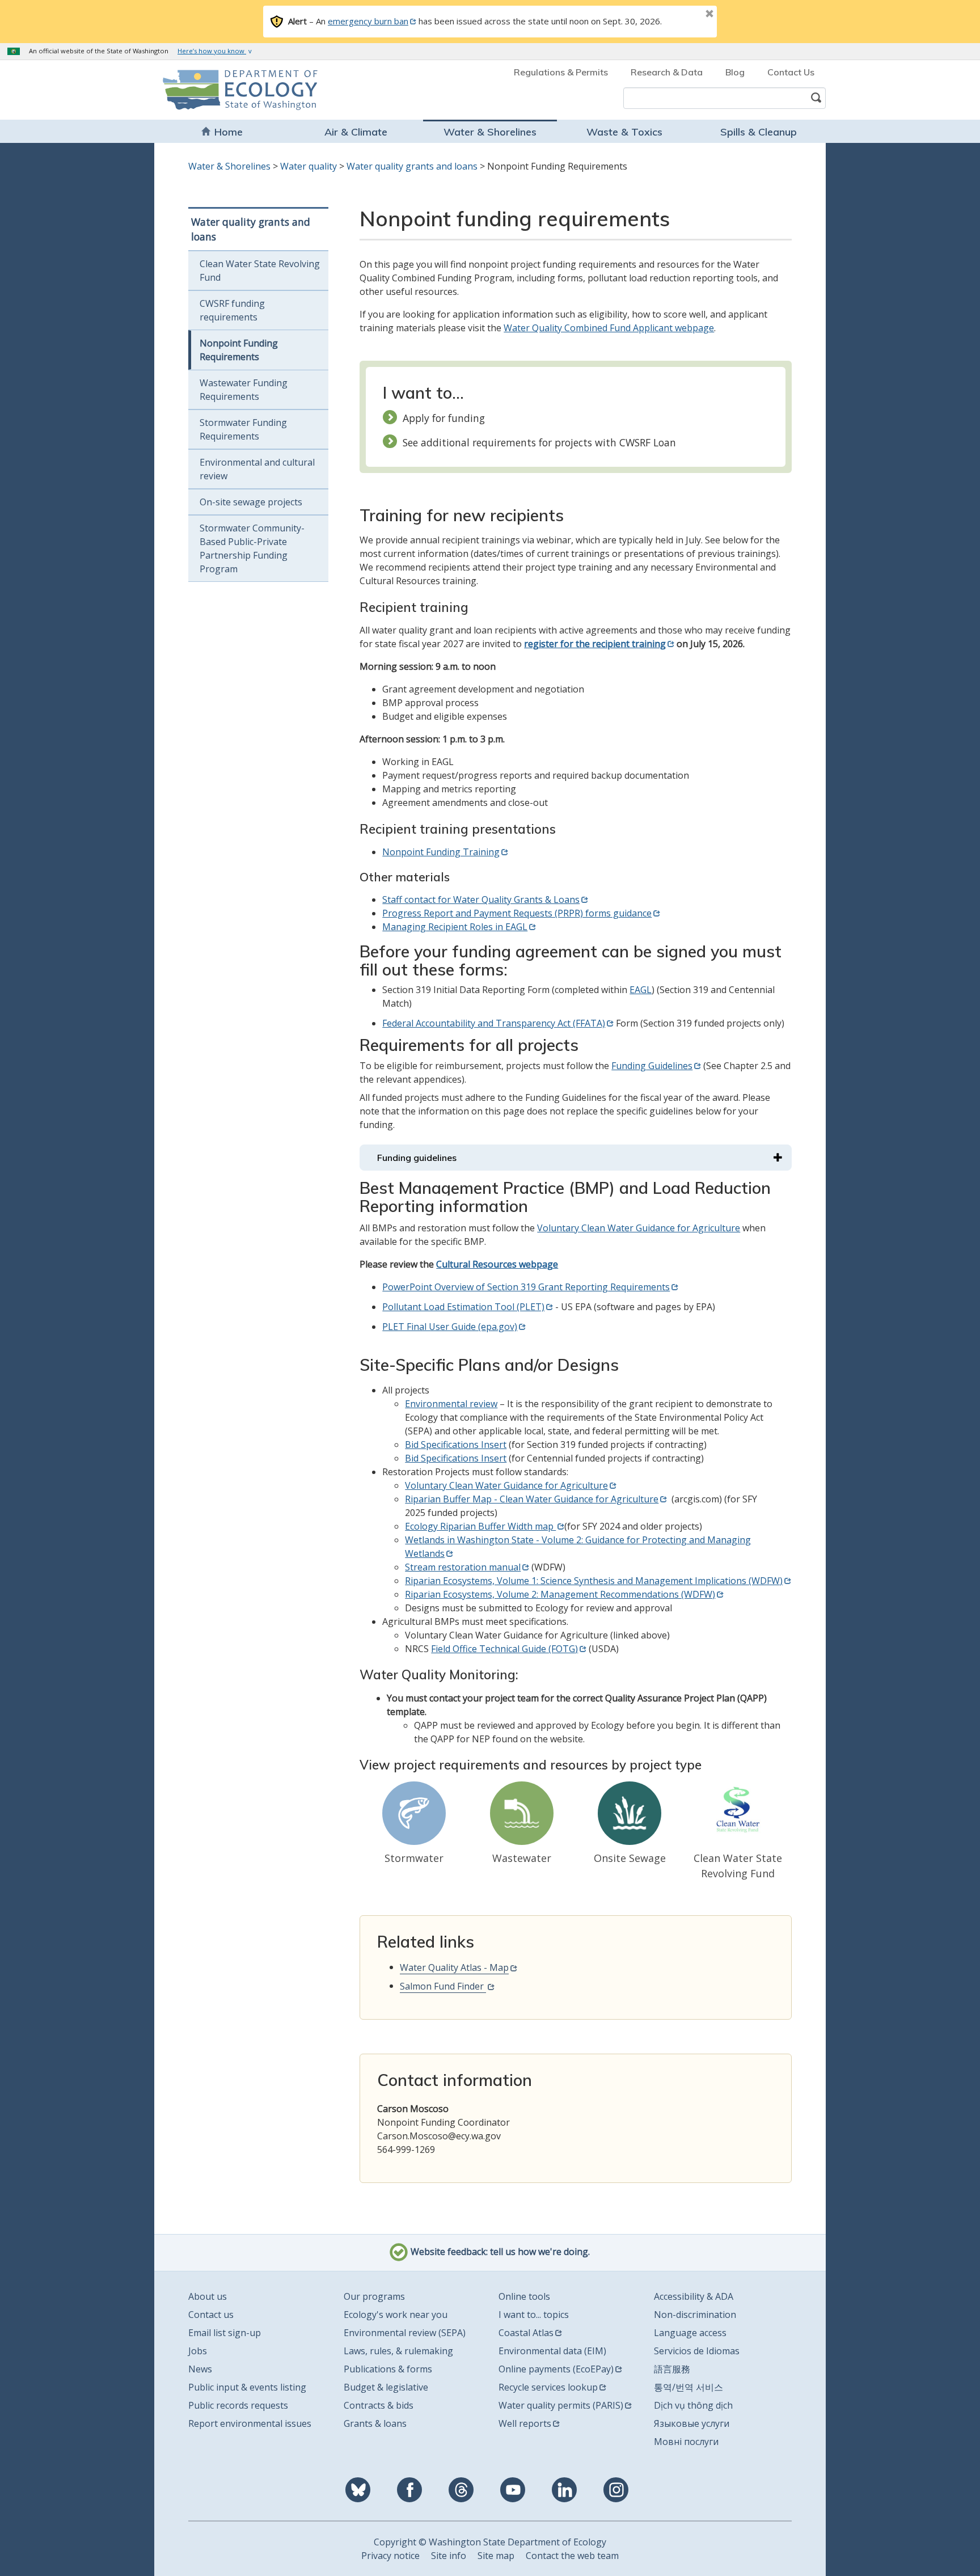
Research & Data (667, 72)
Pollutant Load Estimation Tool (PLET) (463, 1307)
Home (229, 132)
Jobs (198, 2351)
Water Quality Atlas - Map (454, 1967)
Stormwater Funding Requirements (243, 429)
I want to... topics (534, 2315)
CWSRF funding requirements (232, 310)
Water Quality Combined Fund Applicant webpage (609, 328)
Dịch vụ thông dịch (693, 2405)
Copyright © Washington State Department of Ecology (490, 2542)
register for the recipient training (595, 644)
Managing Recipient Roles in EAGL (455, 927)
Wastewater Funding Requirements (244, 390)
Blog (735, 72)
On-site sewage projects (251, 502)
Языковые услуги (692, 2423)
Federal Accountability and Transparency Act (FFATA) (494, 1023)
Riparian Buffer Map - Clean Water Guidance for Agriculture (532, 1499)
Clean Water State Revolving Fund (260, 271)
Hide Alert (684, 15)
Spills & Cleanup (759, 132)
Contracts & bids (379, 2405)
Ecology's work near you (396, 2315)
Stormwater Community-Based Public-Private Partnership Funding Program (252, 548)
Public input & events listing (247, 2387)
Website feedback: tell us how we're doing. (499, 2252)
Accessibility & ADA (694, 2296)
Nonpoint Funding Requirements (239, 350)
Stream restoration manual (463, 1567)
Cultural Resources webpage (497, 1264)
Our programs (374, 2296)
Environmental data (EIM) (552, 2351)
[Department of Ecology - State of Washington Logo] (228, 90)
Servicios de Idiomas (697, 2351)
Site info (449, 2556)
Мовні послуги (686, 2442)
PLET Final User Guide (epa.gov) (450, 1327)
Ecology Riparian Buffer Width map (480, 1526)
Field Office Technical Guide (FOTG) (504, 1649)
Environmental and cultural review (257, 469)
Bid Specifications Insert (456, 1445)
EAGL (641, 990)
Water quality (309, 166)
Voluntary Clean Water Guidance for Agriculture (639, 1228)
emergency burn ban (368, 21)
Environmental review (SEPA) (405, 2333)
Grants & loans (375, 2423)
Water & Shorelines (490, 132)
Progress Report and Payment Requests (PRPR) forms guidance (517, 913)
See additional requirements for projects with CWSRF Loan (539, 442)
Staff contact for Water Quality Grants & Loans (481, 900)
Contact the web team (572, 2556)
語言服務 (672, 2369)
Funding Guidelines (652, 1066)
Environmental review (451, 1404)
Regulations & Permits (561, 72)
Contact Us (791, 72)
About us (208, 2296)
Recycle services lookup (548, 2387)
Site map (496, 2556)
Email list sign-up (225, 2333)
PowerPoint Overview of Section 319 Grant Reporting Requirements (526, 1287)
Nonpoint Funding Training (441, 852)
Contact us (211, 2315)
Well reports (525, 2423)
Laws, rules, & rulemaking (398, 2351)
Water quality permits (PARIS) (561, 2405)
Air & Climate (356, 132)
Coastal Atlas (526, 2333)
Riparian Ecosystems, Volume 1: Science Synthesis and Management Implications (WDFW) (594, 1581)
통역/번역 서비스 (688, 2387)
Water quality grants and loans (412, 166)
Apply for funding (444, 418)
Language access (690, 2333)
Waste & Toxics (624, 132)
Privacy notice (390, 2556)
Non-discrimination (695, 2315)
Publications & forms (388, 2369)
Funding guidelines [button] (417, 1158)
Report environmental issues (250, 2423)
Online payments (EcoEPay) (556, 2369)
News (200, 2369)
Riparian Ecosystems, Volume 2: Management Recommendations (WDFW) (560, 1594)
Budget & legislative (386, 2387)
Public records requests (238, 2405)
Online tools (524, 2296)
